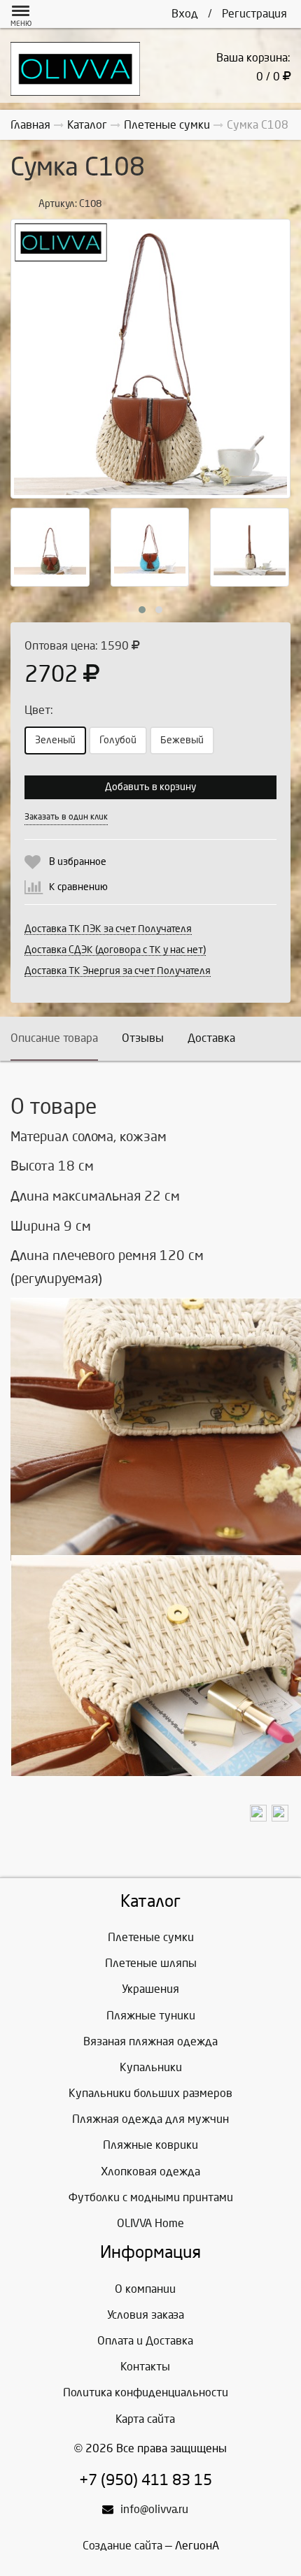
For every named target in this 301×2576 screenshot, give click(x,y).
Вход (185, 14)
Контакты (145, 2367)
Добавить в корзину (150, 787)
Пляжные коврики (150, 2145)
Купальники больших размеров (150, 2093)
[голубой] (150, 547)
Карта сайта (145, 2419)
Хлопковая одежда (150, 2171)
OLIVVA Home (150, 2223)
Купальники (151, 2067)
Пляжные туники (151, 2016)
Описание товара (54, 1038)
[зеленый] (50, 547)
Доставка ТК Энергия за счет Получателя (118, 971)
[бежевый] (150, 359)
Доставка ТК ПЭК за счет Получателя (108, 929)
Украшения (150, 1989)
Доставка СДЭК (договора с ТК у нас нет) (115, 950)
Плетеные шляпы (151, 1963)
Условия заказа (146, 2315)
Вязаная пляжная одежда (150, 2041)
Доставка (211, 1038)
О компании (145, 2289)
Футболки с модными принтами (151, 2197)
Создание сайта (122, 2546)
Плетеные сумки (151, 1937)
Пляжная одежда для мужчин (150, 2119)
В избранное (78, 862)
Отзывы (143, 1038)
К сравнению (78, 887)
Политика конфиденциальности (146, 2392)
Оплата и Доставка (145, 2341)
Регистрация (254, 14)
